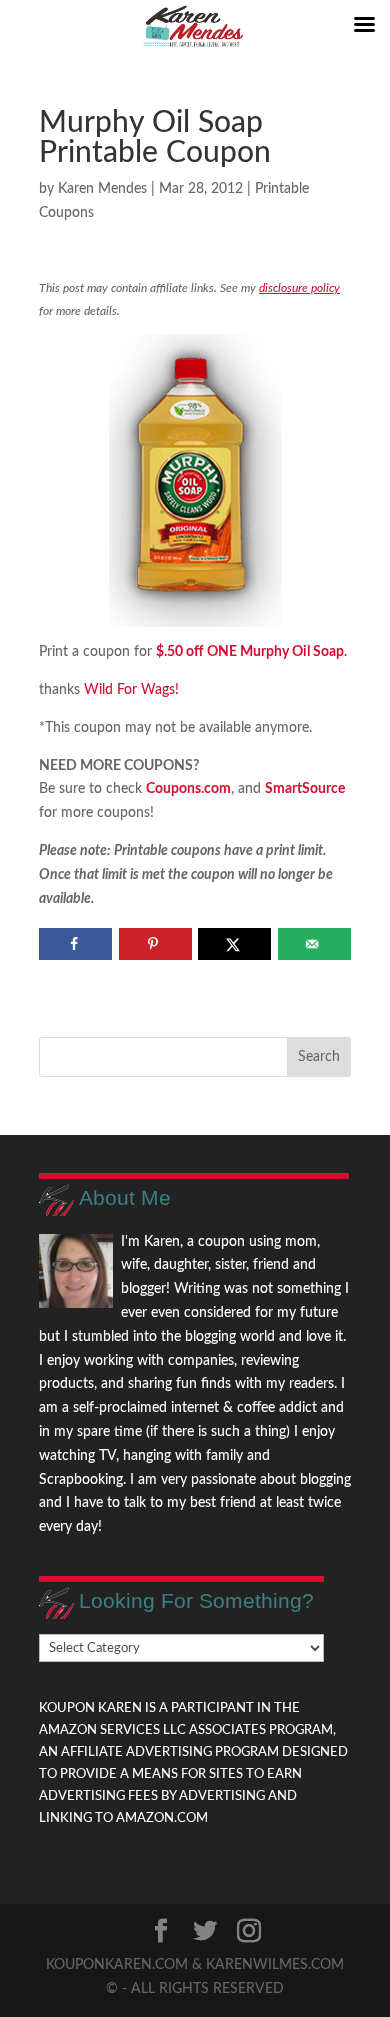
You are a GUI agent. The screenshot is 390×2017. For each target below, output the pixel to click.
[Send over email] (314, 944)
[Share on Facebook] (75, 944)
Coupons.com (188, 789)
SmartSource (305, 789)
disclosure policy (299, 288)
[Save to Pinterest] (155, 944)
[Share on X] (234, 944)
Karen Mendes (102, 189)
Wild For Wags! (131, 690)
